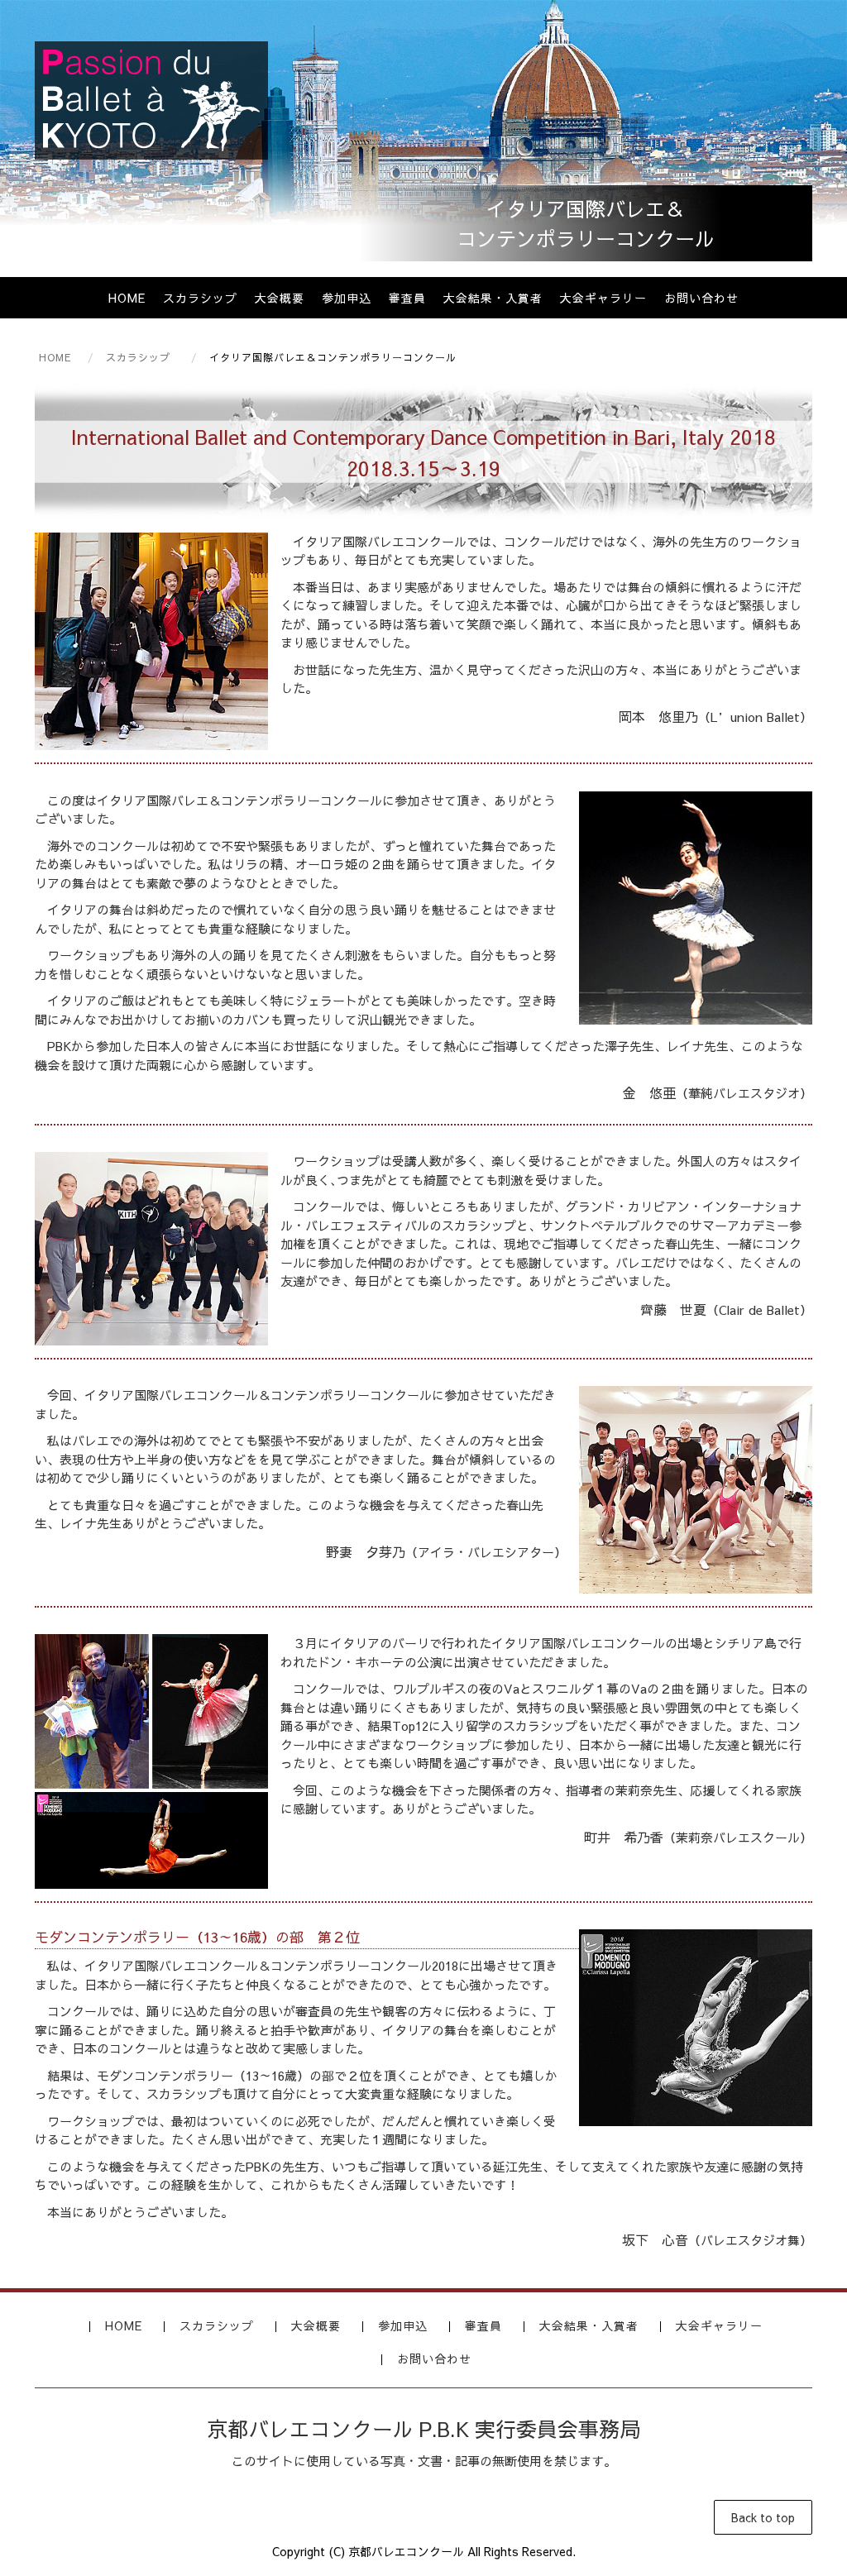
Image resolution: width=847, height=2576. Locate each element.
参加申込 (347, 298)
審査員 (407, 298)
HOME (127, 298)
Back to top (763, 2517)
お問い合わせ (701, 298)
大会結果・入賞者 (493, 298)
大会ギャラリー (603, 298)
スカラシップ (200, 298)
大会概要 (280, 298)
